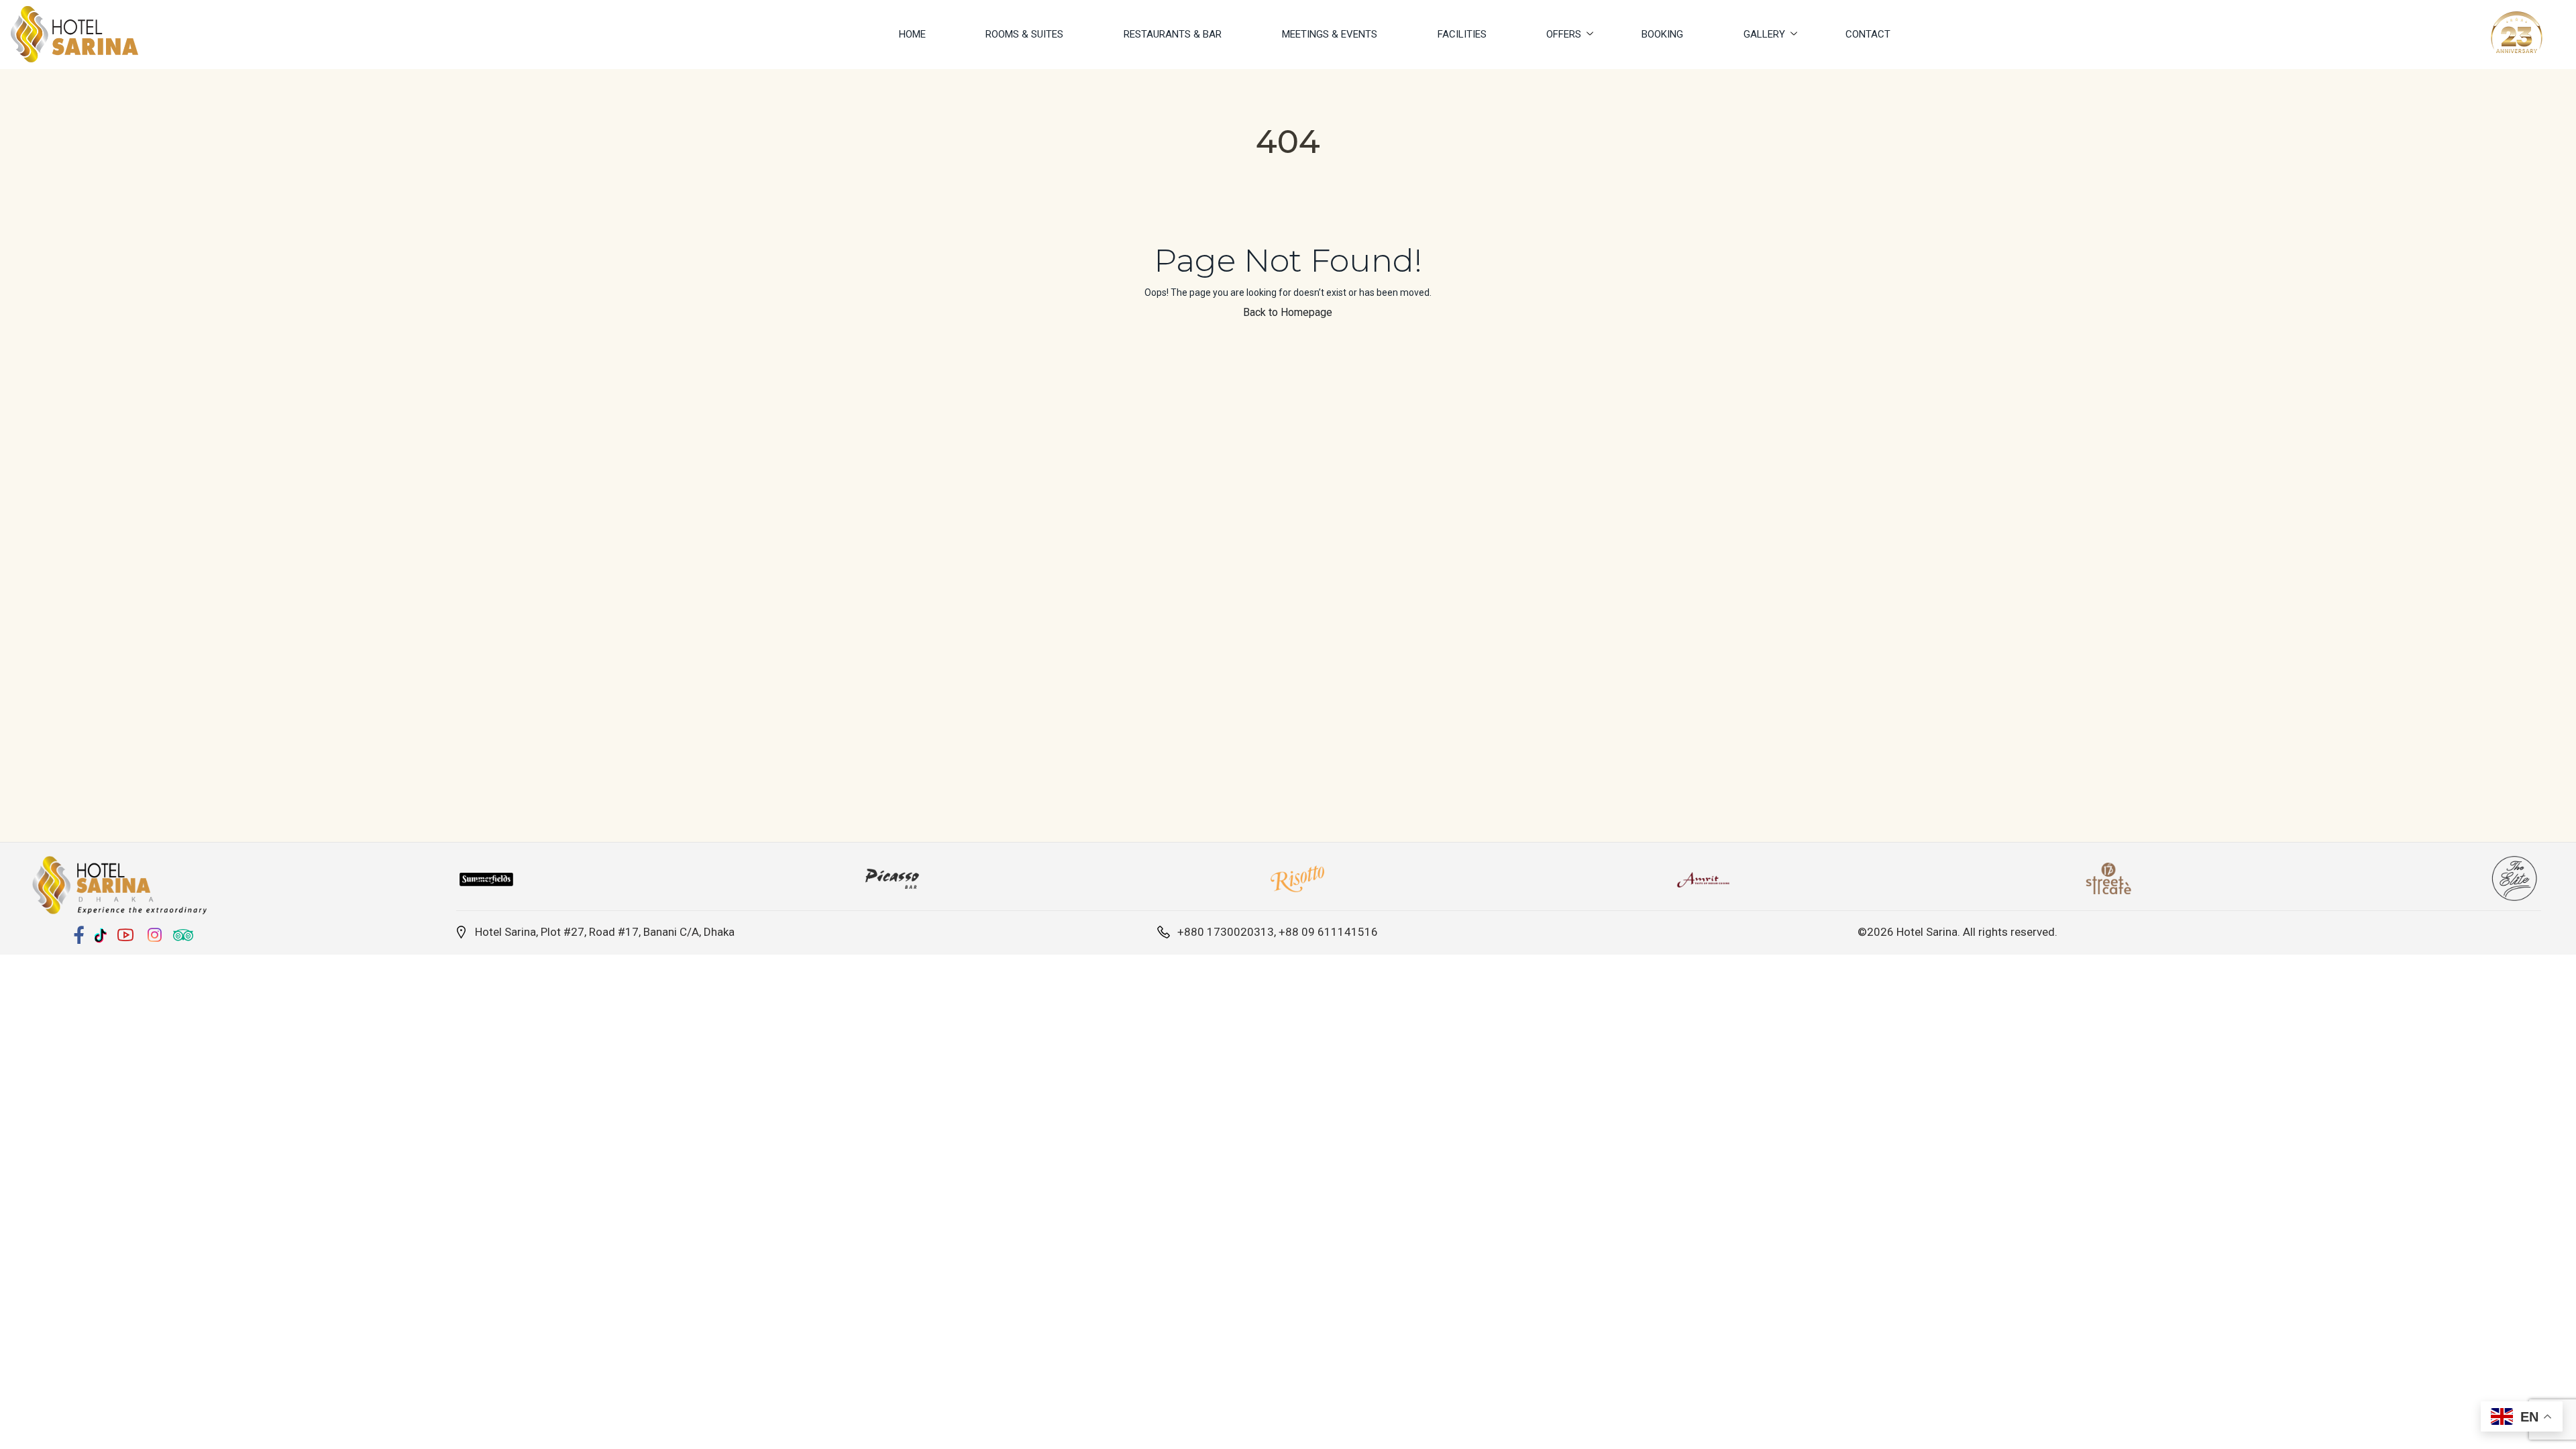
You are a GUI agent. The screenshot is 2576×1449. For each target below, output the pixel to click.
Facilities (1462, 34)
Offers (1564, 34)
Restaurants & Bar (1173, 34)
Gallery (1764, 34)
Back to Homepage (1288, 312)
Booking (1662, 34)
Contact (1868, 34)
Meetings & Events (1330, 34)
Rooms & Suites (1024, 34)
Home (912, 34)
